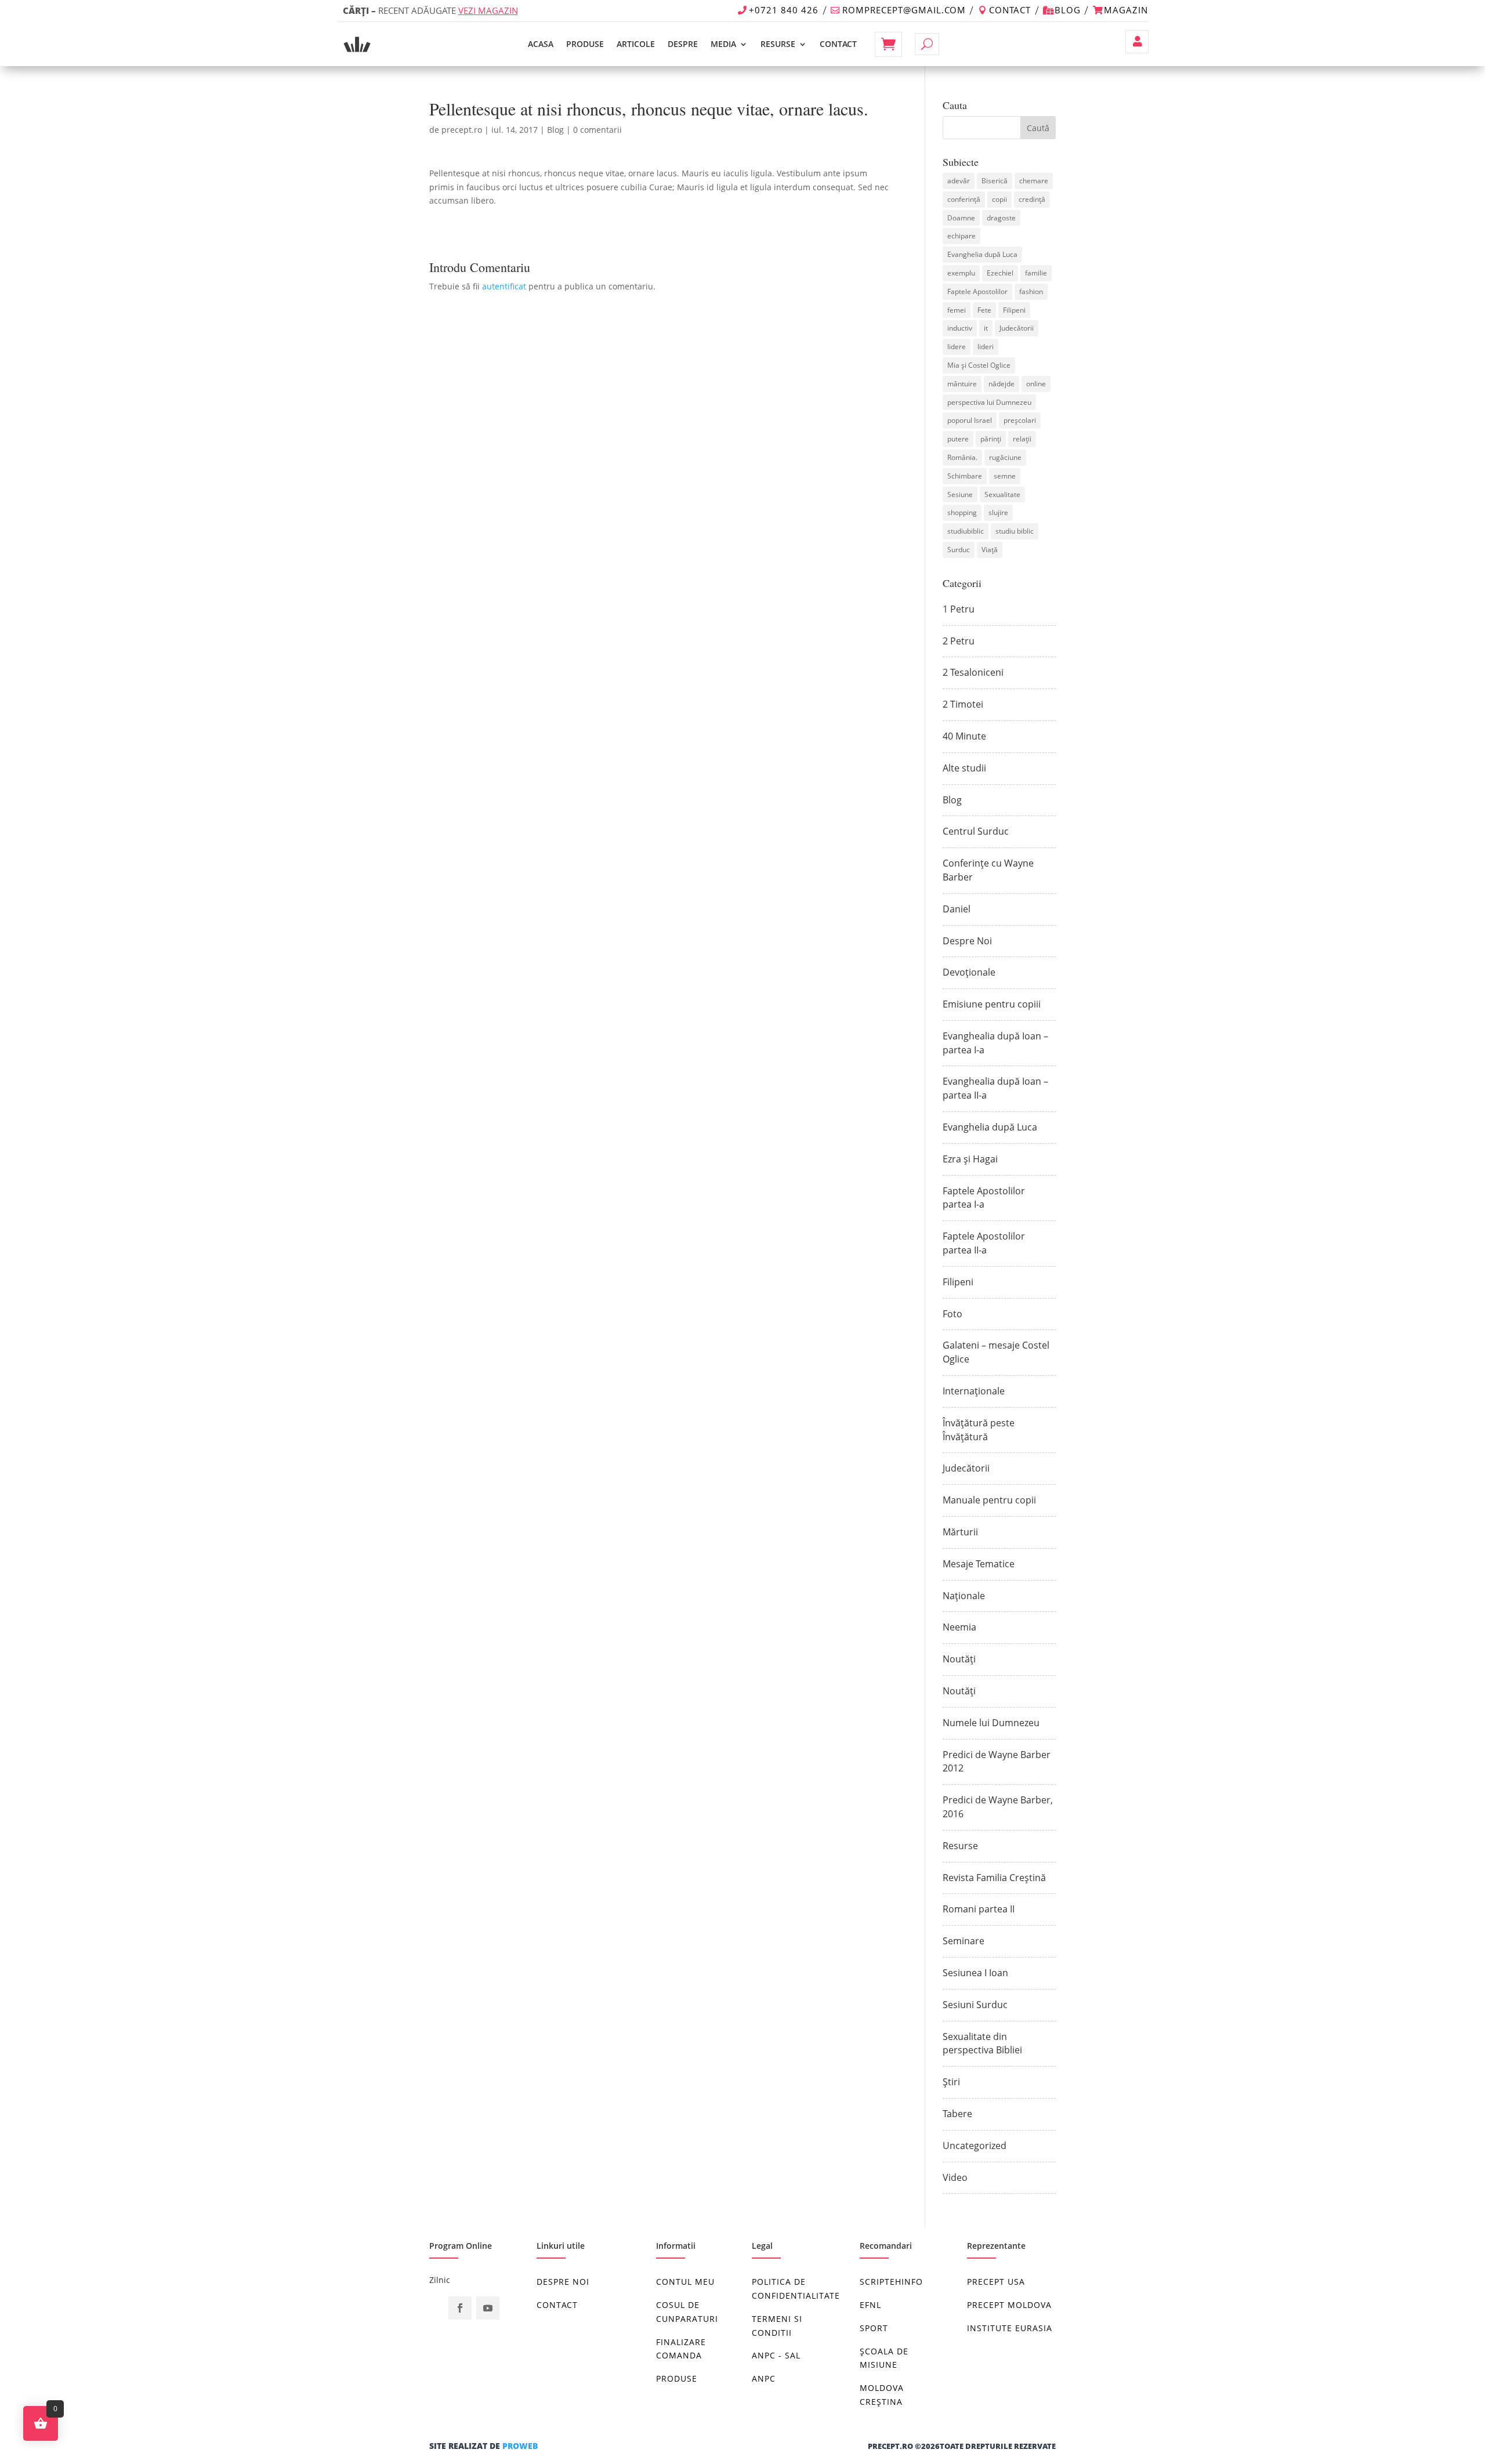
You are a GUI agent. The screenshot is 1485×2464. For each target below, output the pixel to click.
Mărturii (960, 1532)
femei (957, 310)
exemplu (961, 273)
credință (1032, 199)
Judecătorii (1017, 328)
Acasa (541, 44)
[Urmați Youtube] (488, 2308)
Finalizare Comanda (681, 2349)
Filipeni (1014, 310)
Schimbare (965, 476)
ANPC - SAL (776, 2355)
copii (999, 199)
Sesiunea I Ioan (975, 1973)
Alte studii (964, 768)
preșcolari (1020, 420)
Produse (585, 44)
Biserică (995, 181)
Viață (990, 550)
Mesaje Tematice (979, 1564)
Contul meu (1137, 42)
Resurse (778, 44)
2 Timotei (963, 704)
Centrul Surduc (976, 831)
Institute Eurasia (1010, 2328)
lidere (957, 347)
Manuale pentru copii (989, 1500)
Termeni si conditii (777, 2326)
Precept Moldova (1009, 2305)
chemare (1034, 181)
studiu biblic (1015, 531)
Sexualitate (1002, 494)
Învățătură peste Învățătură (979, 1430)
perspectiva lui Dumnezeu (989, 402)
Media (723, 44)
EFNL (870, 2305)
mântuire (962, 384)
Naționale (964, 1596)
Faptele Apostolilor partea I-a (984, 1198)
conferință (964, 199)
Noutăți (959, 1659)
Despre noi (563, 2282)
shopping (962, 512)
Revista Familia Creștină (994, 1878)
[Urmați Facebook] (460, 2308)
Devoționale (969, 972)
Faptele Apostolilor (977, 291)
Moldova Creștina (882, 2395)
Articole (636, 44)
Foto (952, 1314)
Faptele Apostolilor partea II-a (984, 1243)
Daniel (957, 909)
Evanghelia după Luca (982, 254)
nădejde (1002, 384)
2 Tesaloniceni (973, 672)
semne (1005, 476)
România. (962, 457)
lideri (986, 347)
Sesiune (960, 494)
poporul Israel (970, 420)
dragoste (1001, 218)
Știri (951, 2082)
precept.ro (462, 130)
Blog (1068, 10)
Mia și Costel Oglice (979, 365)
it (986, 328)
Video (955, 2177)
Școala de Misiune (884, 2358)
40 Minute (964, 736)
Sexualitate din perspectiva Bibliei (982, 2043)
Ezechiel (1000, 273)
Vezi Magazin (488, 10)
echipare (961, 236)
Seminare (964, 1941)
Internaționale (974, 1391)
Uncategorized (975, 2146)
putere (958, 439)
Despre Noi (967, 941)
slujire (998, 512)
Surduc (959, 550)
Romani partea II (979, 1909)
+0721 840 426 (784, 10)
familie (1036, 273)
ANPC (764, 2378)
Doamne (961, 218)
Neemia (959, 1627)
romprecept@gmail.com (904, 10)
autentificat (504, 286)
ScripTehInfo (891, 2282)
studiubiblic (966, 531)
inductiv (960, 328)
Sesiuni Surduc (975, 2005)
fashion (1031, 291)
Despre (683, 44)
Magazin (1126, 10)
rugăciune (1005, 457)
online (1036, 384)
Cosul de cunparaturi (687, 2312)
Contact (1010, 10)
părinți (991, 439)
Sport (874, 2328)
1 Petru (959, 609)
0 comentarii (597, 130)
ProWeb (520, 2446)
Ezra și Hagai (970, 1159)
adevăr (959, 181)
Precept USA (996, 2282)
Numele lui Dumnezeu (991, 1723)
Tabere (957, 2114)
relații (1022, 439)
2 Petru (959, 641)
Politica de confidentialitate (796, 2289)
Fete (984, 310)
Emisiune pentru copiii (992, 1004)
